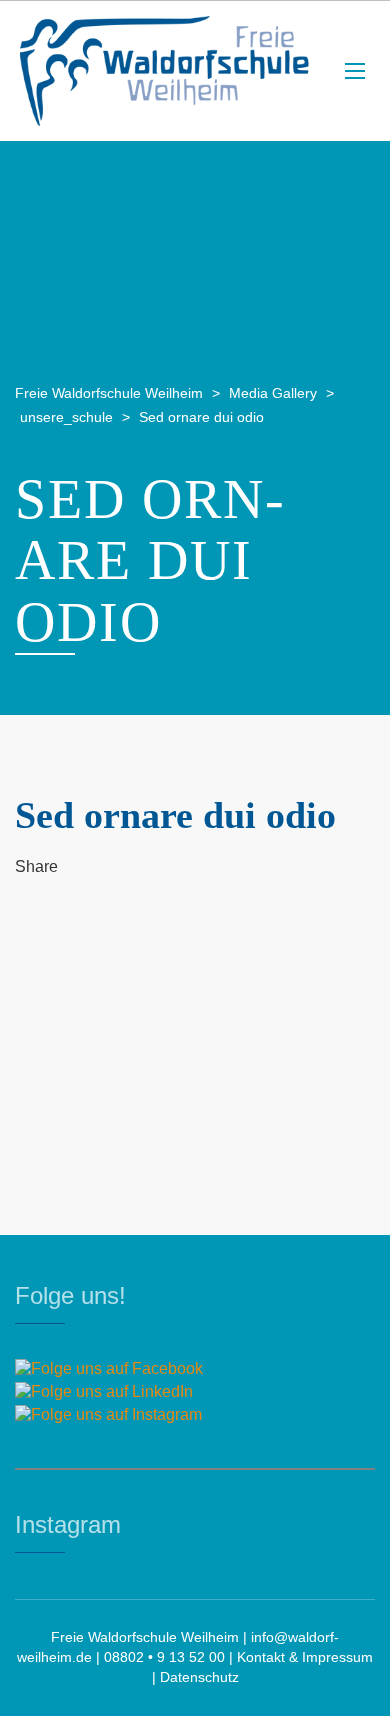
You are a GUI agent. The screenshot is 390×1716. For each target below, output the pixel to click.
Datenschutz (199, 1677)
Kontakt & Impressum (305, 1657)
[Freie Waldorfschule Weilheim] (165, 71)
